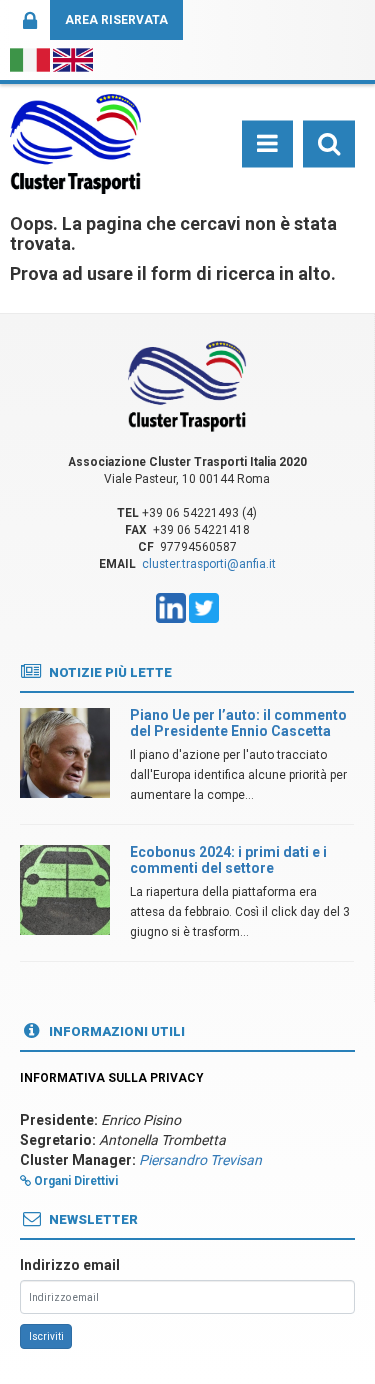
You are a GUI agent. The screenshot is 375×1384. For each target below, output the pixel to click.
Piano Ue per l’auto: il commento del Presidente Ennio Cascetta (238, 722)
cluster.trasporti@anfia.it (209, 564)
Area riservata (116, 20)
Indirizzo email (70, 1265)
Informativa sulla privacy (112, 1078)
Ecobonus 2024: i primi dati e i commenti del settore (228, 859)
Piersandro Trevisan (200, 1160)
